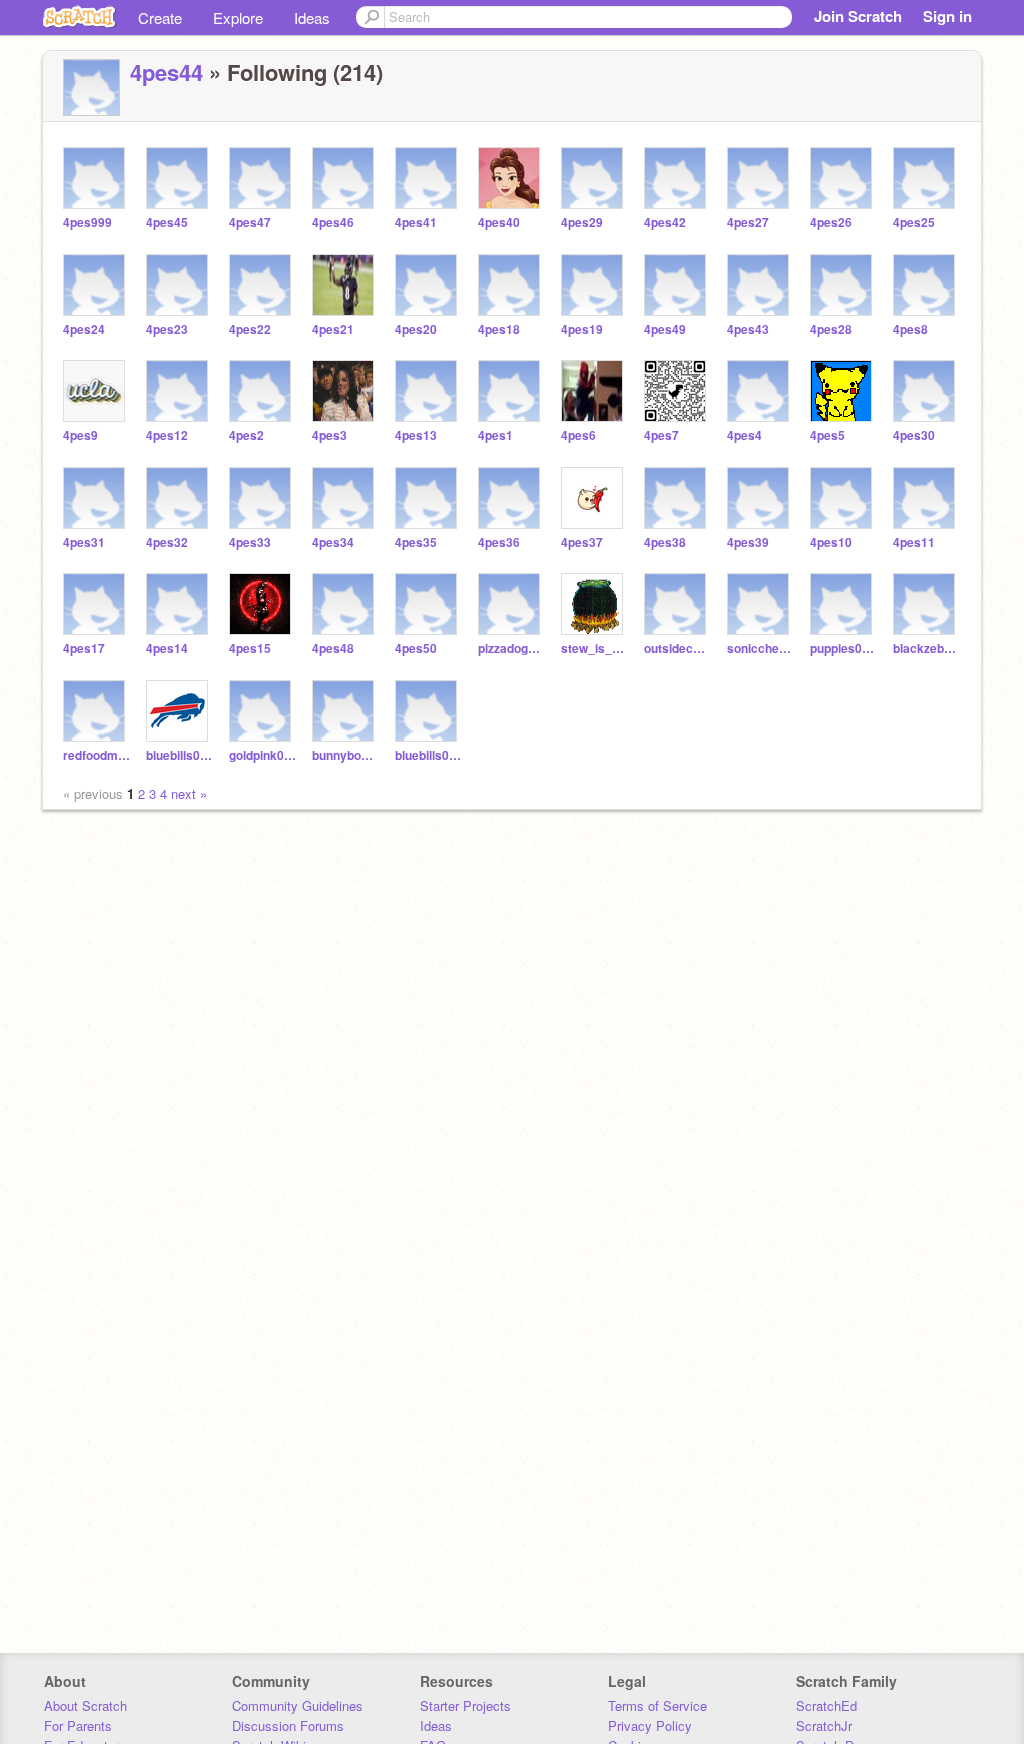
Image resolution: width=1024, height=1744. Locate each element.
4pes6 (578, 435)
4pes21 (333, 329)
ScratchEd (826, 1705)
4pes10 (831, 542)
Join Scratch (858, 16)
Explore (238, 17)
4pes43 (748, 329)
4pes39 (748, 542)
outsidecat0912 (677, 648)
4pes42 (665, 222)
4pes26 (831, 222)
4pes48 (333, 648)
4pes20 (416, 329)
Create (160, 17)
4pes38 (665, 542)
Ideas (312, 17)
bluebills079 (179, 755)
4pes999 (87, 222)
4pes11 (914, 542)
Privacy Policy (650, 1725)
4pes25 (914, 222)
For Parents (78, 1725)
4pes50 (416, 648)
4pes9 (80, 435)
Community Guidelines (297, 1705)
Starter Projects (465, 1705)
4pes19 (582, 329)
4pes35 (416, 542)
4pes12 (167, 435)
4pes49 (665, 329)
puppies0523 (843, 648)
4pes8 (910, 329)
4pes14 (167, 648)
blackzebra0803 (926, 648)
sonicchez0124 (760, 648)
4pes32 (167, 542)
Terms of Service (657, 1705)
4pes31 (84, 542)
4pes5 (827, 435)
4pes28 (831, 329)
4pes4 (744, 435)
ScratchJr (824, 1725)
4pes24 (84, 329)
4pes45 (167, 222)
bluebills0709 (428, 755)
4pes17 (84, 648)
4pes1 (495, 435)
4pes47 (250, 222)
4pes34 (333, 542)
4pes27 (748, 222)
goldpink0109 (262, 755)
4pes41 (416, 222)
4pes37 (582, 542)
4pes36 (499, 542)
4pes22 (250, 329)
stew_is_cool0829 (594, 648)
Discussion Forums (288, 1725)
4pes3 (329, 435)
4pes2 (246, 435)
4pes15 (250, 648)
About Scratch (85, 1705)
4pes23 (167, 329)
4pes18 (499, 329)
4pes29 (582, 222)
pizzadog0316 (511, 648)
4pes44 (166, 72)
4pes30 (914, 435)
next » (189, 793)
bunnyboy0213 (345, 755)
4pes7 (661, 435)
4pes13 (416, 435)
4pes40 (499, 222)
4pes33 (250, 542)
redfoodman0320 (96, 755)
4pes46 (333, 222)
